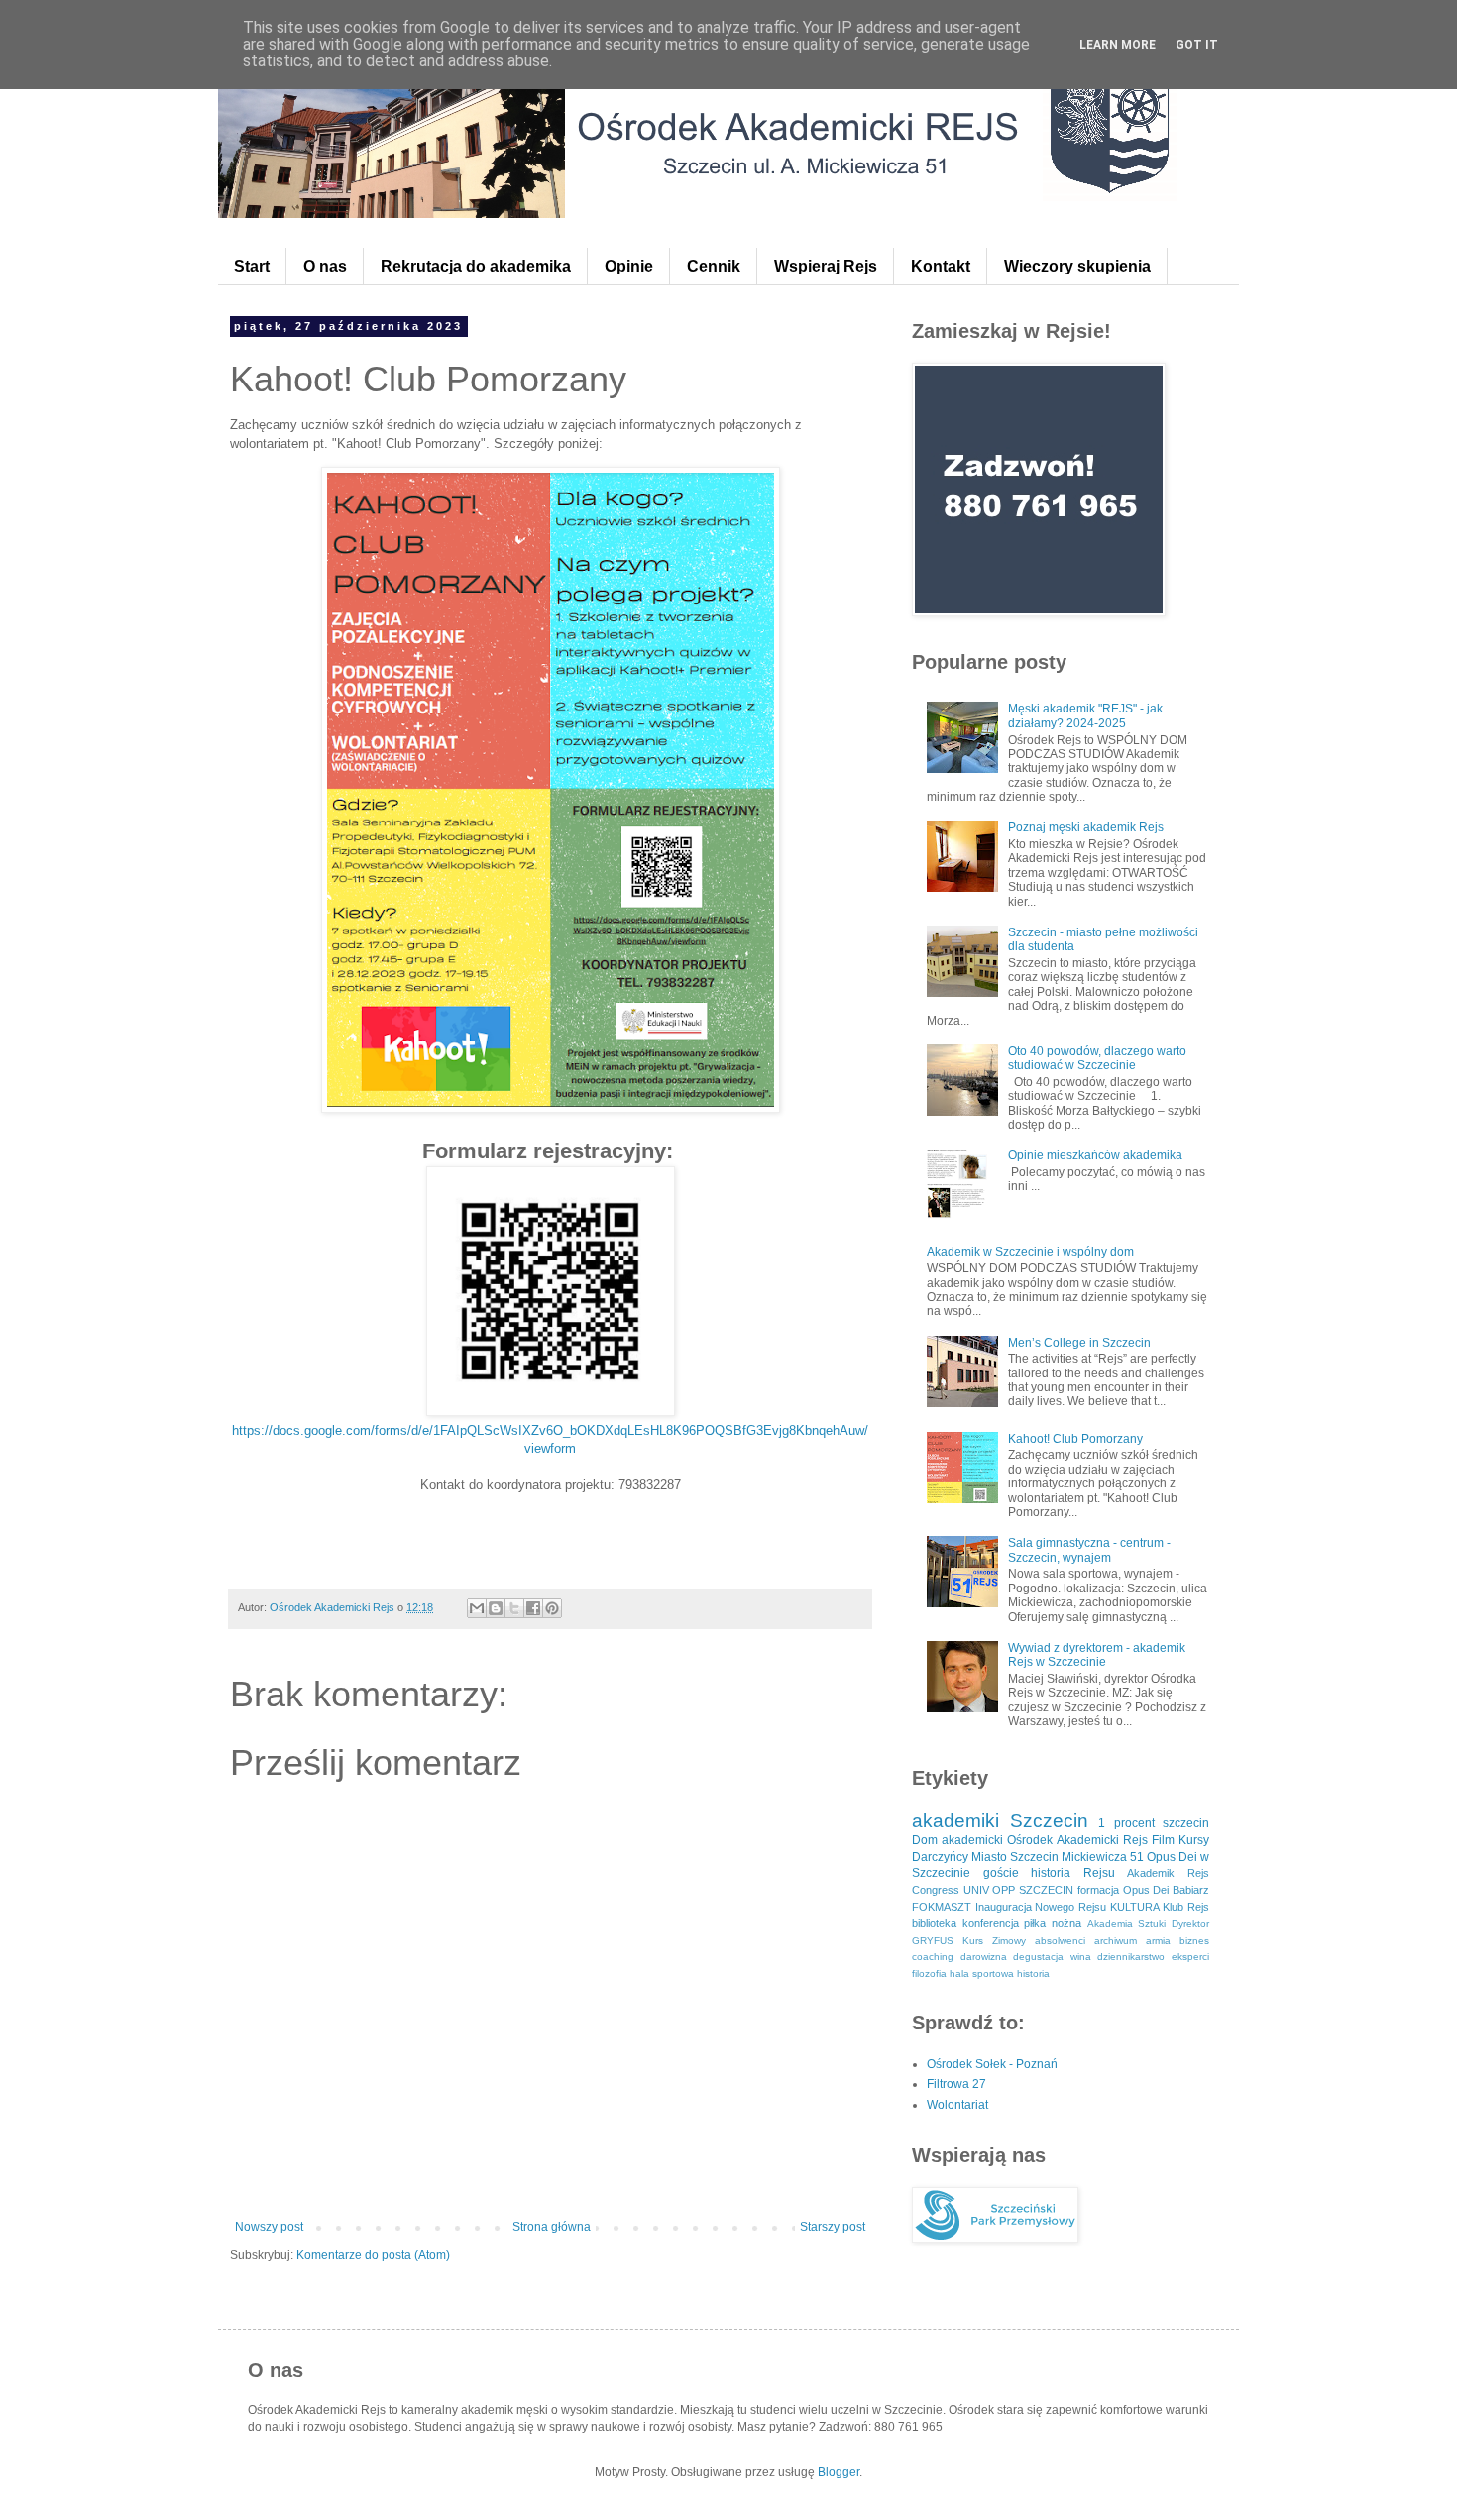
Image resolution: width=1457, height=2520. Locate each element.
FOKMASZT (942, 1907)
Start (252, 266)
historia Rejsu (1073, 1873)
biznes (1194, 1941)
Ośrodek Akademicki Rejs (1077, 1840)
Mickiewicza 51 (1103, 1857)
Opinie (629, 266)
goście (1001, 1873)
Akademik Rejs (1168, 1873)
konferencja (991, 1923)
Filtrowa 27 (956, 2084)
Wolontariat (957, 2105)
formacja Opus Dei (1123, 1890)
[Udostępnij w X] (514, 1608)
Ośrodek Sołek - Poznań (992, 2064)
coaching (933, 1957)
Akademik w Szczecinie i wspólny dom (1030, 1252)
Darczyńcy (940, 1857)
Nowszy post (269, 2227)
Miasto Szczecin (1015, 1857)
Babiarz (1191, 1890)
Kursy (1194, 1840)
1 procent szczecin (1154, 1823)
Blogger (839, 2472)
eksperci (1190, 1957)
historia (1033, 1973)
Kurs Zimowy (994, 1941)
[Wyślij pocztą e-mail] (477, 1608)
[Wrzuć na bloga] (496, 1608)
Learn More (1118, 45)
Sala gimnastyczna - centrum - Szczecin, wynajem (1089, 1550)
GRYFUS (933, 1941)
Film (1163, 1840)
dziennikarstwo (1131, 1957)
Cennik (714, 266)
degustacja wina (1052, 1957)
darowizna (984, 1957)
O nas (325, 266)
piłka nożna (1053, 1923)
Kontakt (941, 266)
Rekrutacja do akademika (476, 266)
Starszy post (833, 2227)
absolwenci (1060, 1941)
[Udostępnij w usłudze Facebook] (533, 1608)
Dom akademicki (957, 1840)
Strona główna (552, 2227)
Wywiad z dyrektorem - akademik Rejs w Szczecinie (1097, 1655)
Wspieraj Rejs (826, 266)
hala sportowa (982, 1973)
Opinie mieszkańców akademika (1095, 1155)
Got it (1197, 45)
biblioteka (934, 1923)
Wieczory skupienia (1077, 266)
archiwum (1116, 1941)
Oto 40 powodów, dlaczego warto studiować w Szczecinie (1097, 1058)
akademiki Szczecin (1000, 1821)
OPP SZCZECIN (1033, 1890)
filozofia (929, 1973)
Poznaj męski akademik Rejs (1086, 827)
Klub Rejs (1186, 1907)
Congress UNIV (951, 1890)
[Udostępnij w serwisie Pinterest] (552, 1608)
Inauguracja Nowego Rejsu (1041, 1907)
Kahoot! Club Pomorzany (1075, 1439)
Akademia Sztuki (1127, 1924)
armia (1158, 1941)
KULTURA (1135, 1907)
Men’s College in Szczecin (1079, 1343)
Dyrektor (1190, 1924)
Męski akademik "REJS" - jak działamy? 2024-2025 (1085, 715)
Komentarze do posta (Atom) (373, 2255)
